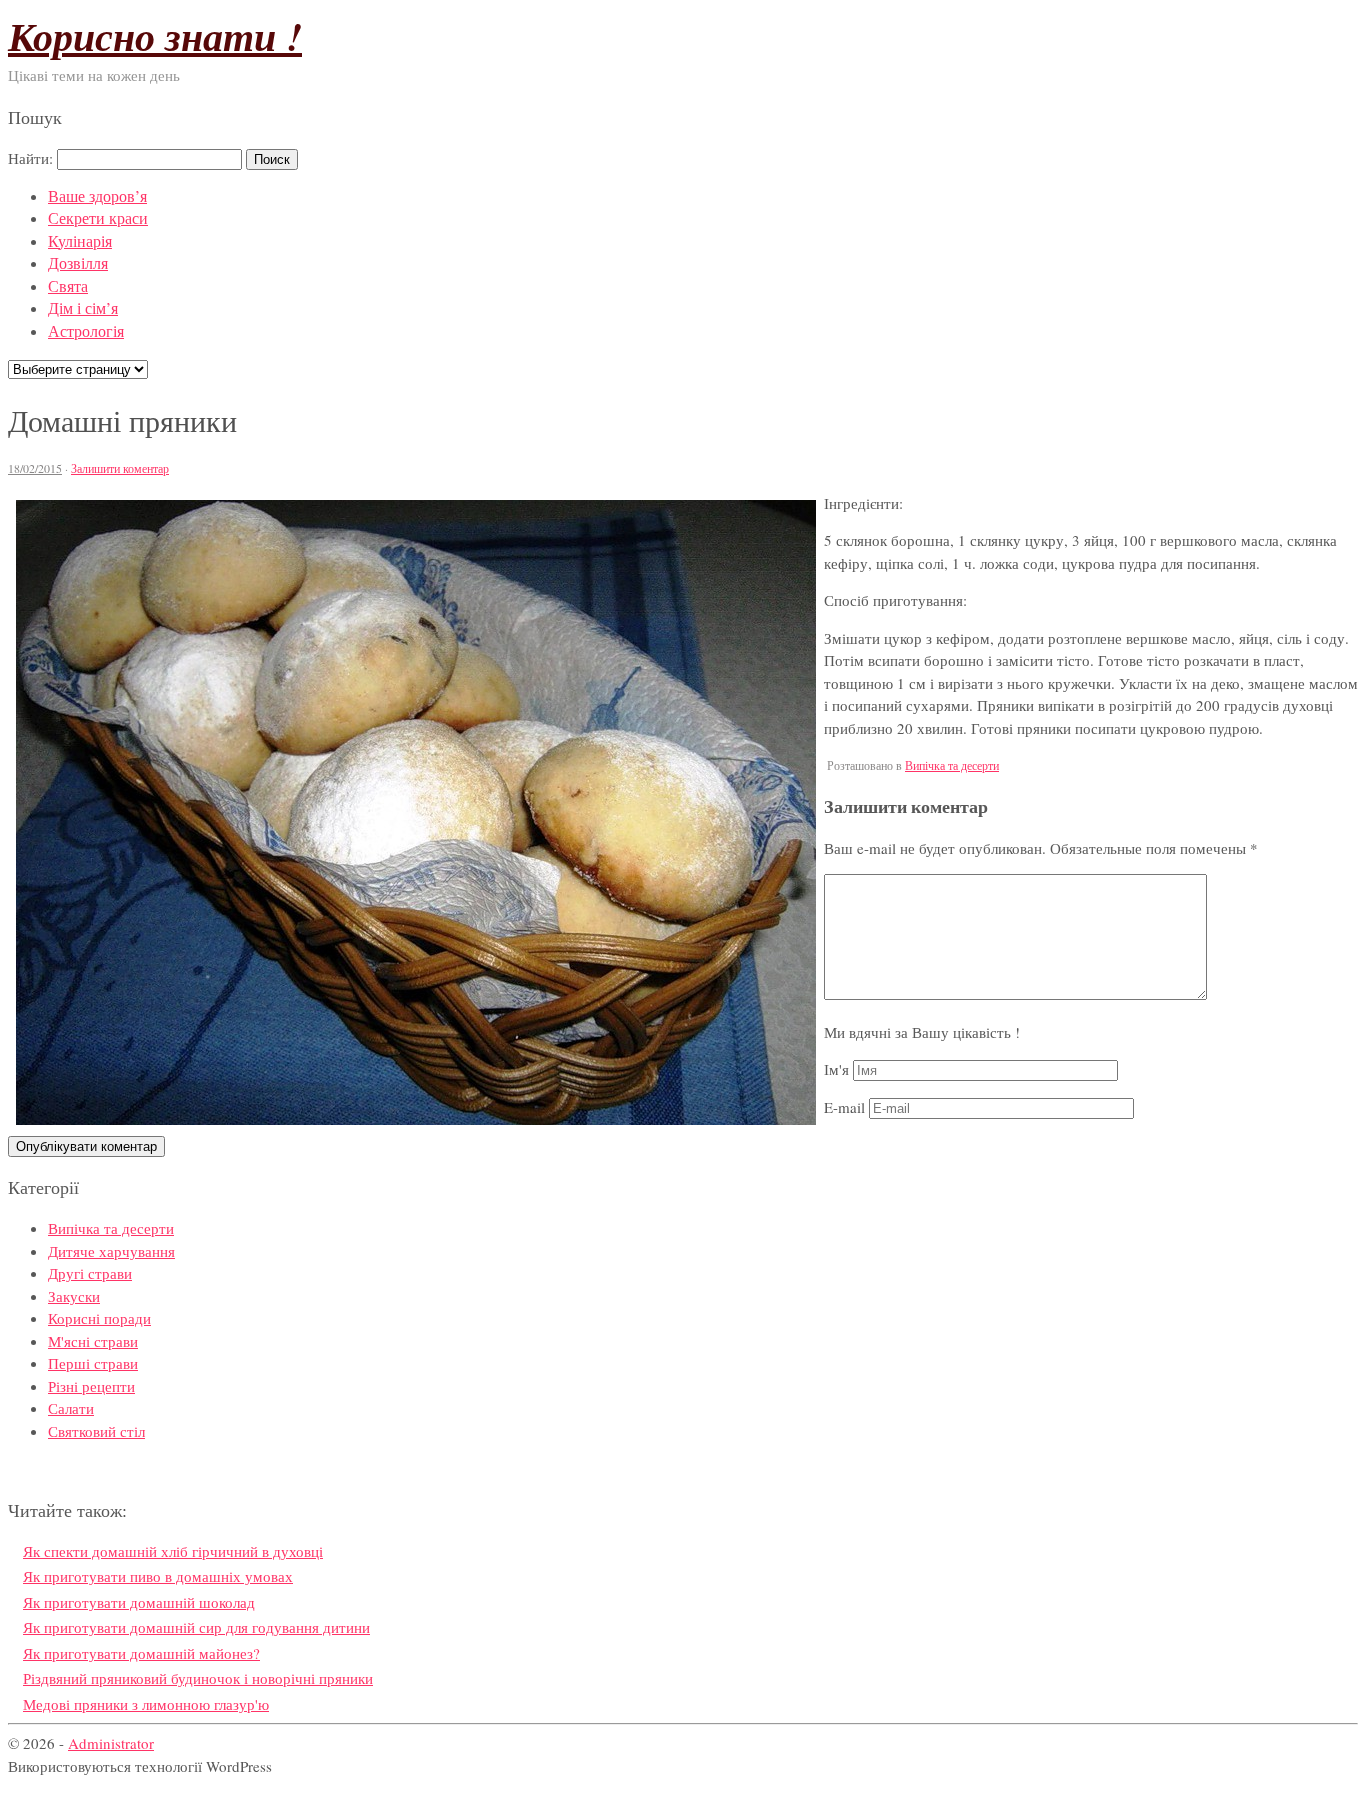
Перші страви (93, 1363)
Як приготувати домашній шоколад (139, 1602)
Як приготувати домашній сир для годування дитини (196, 1627)
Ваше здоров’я (97, 195)
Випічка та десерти (952, 765)
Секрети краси (98, 217)
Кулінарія (80, 240)
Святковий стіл (96, 1431)
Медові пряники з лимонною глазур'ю (146, 1704)
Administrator (111, 1743)
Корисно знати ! (155, 36)
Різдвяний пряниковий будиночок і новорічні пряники (198, 1678)
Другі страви (90, 1273)
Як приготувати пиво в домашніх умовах (158, 1576)
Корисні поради (99, 1318)
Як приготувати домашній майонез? (141, 1653)
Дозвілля (78, 262)
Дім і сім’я (83, 307)
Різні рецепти (91, 1386)
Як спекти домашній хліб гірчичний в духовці (173, 1551)
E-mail (844, 1107)
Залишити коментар (120, 468)
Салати (71, 1408)
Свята (68, 285)
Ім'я (836, 1069)
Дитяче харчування (111, 1251)
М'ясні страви (93, 1341)
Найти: (30, 158)
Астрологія (86, 330)
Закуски (74, 1296)
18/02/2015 (35, 468)
